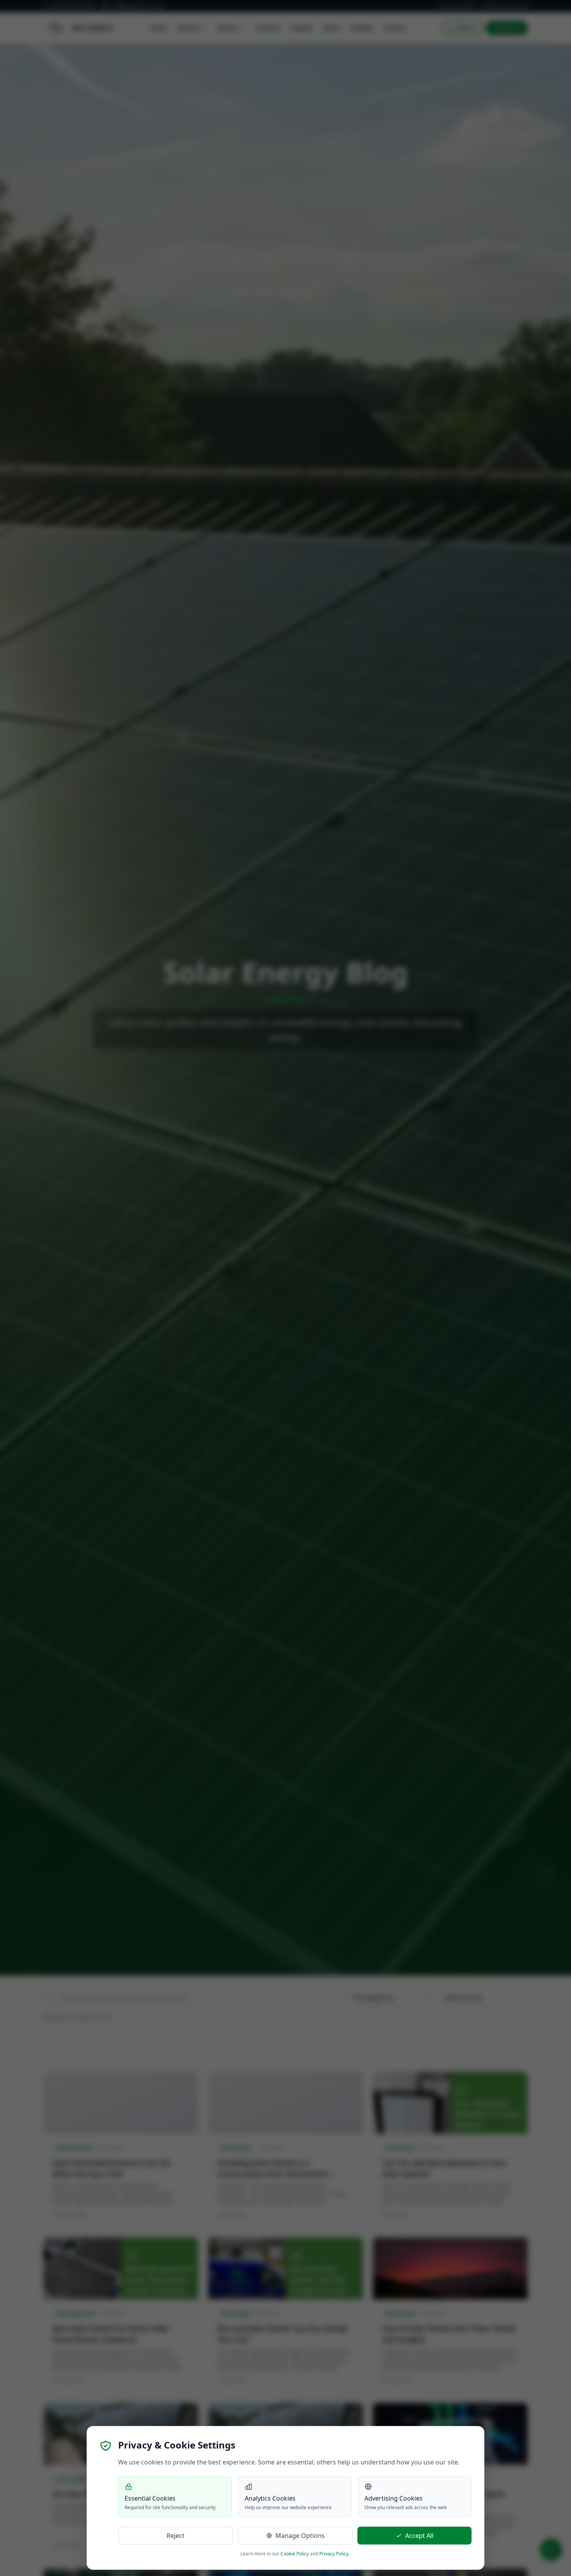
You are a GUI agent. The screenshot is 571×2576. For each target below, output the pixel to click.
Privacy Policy (334, 2554)
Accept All (419, 2536)
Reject (176, 2536)
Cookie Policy (295, 2554)
